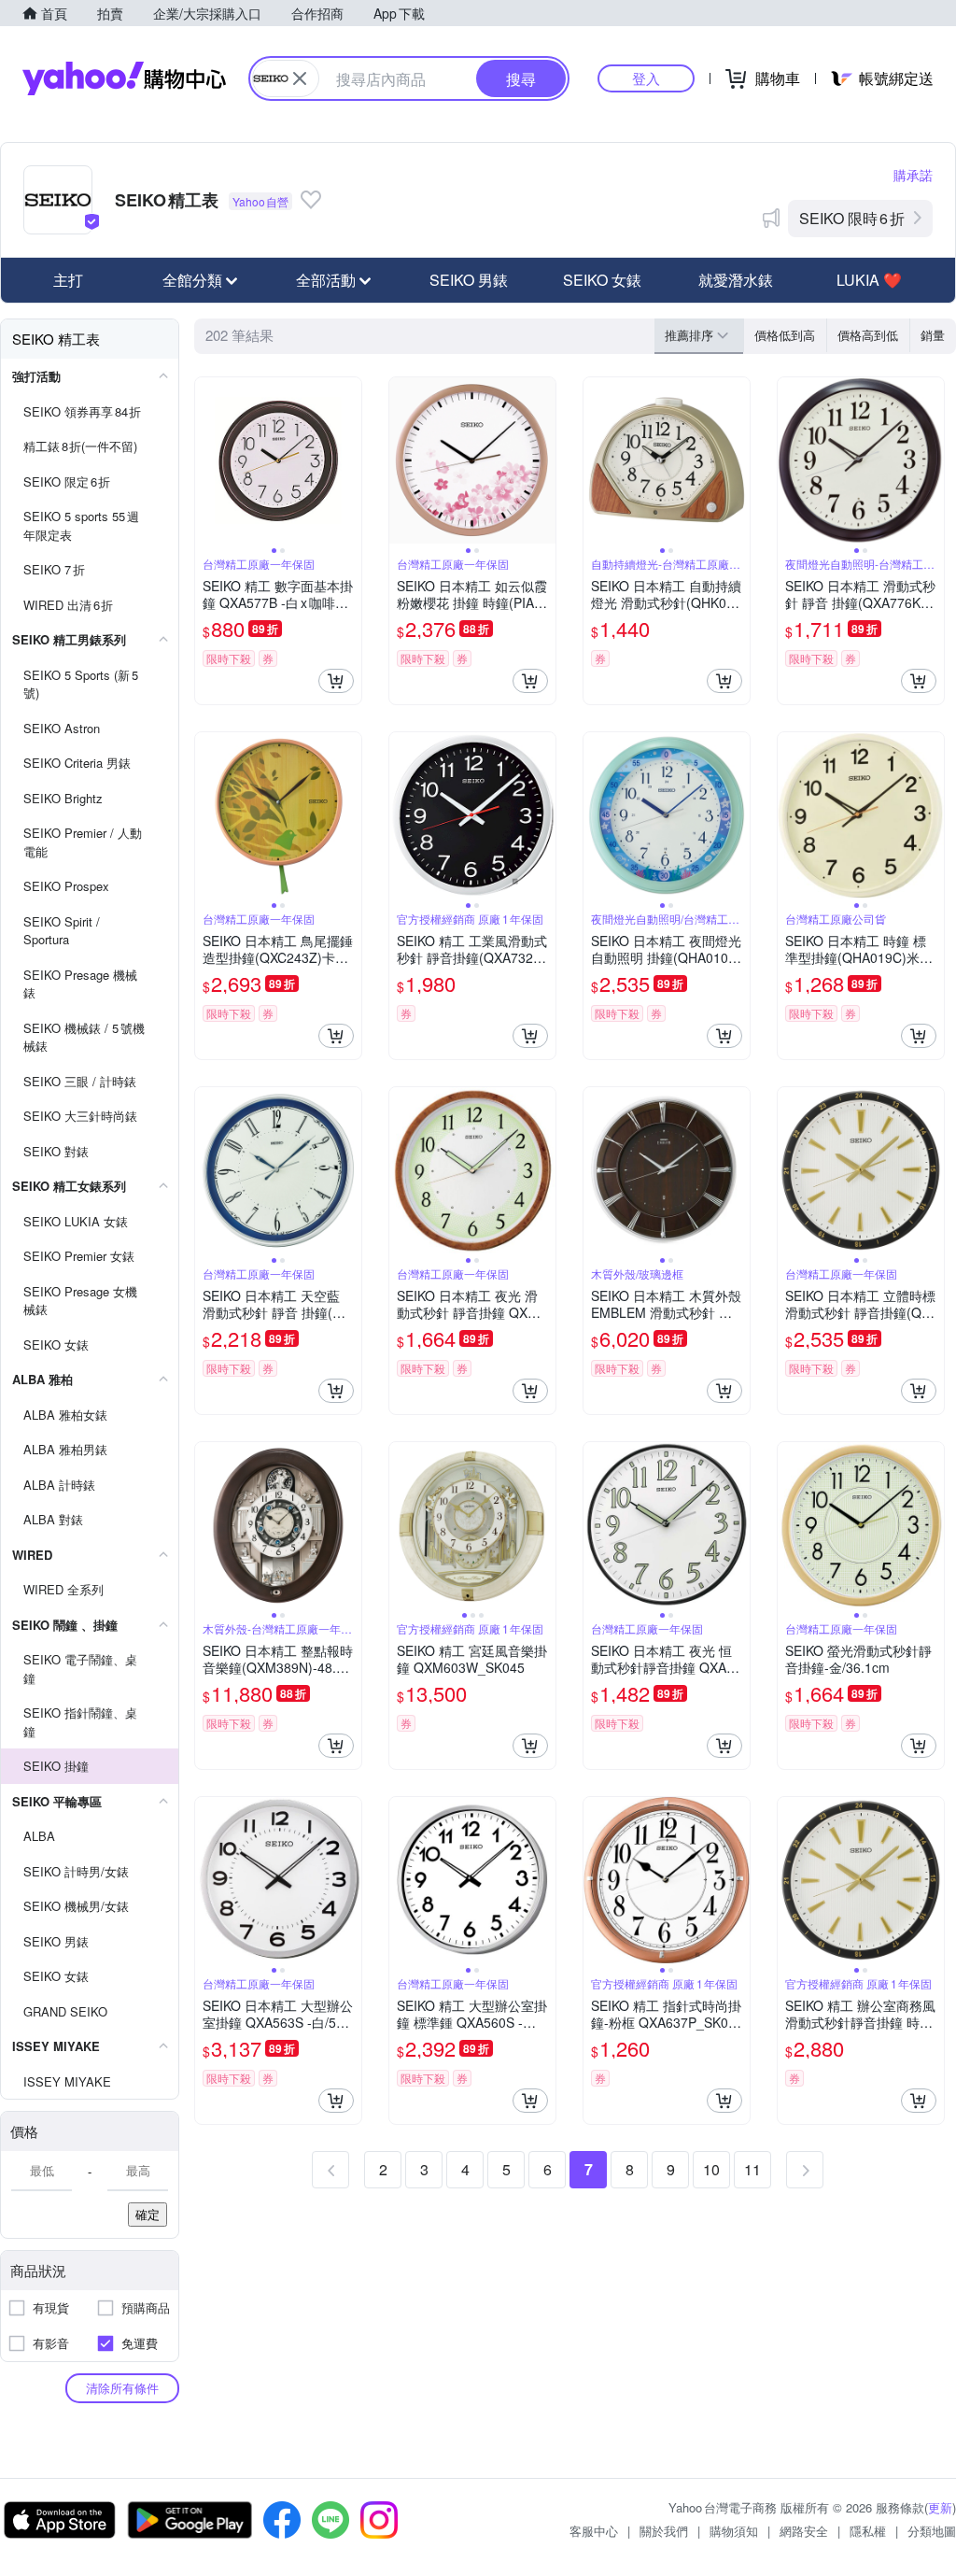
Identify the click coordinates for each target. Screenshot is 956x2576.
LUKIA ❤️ (869, 280)
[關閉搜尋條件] (300, 78)
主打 (68, 280)
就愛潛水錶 (736, 280)
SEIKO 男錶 (469, 280)
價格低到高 (785, 335)
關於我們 (664, 2531)
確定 (148, 2214)
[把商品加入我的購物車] (336, 681)
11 (752, 2169)
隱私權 (868, 2531)
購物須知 (734, 2531)
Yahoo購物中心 (124, 78)
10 (711, 2169)
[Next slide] (349, 460)
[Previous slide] (207, 460)
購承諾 (913, 175)
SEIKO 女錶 (602, 280)
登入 (646, 78)
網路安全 (804, 2531)
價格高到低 (868, 335)
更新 (940, 2507)
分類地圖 (932, 2531)
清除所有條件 (122, 2388)
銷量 (933, 335)
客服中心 (594, 2531)
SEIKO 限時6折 (852, 218)
